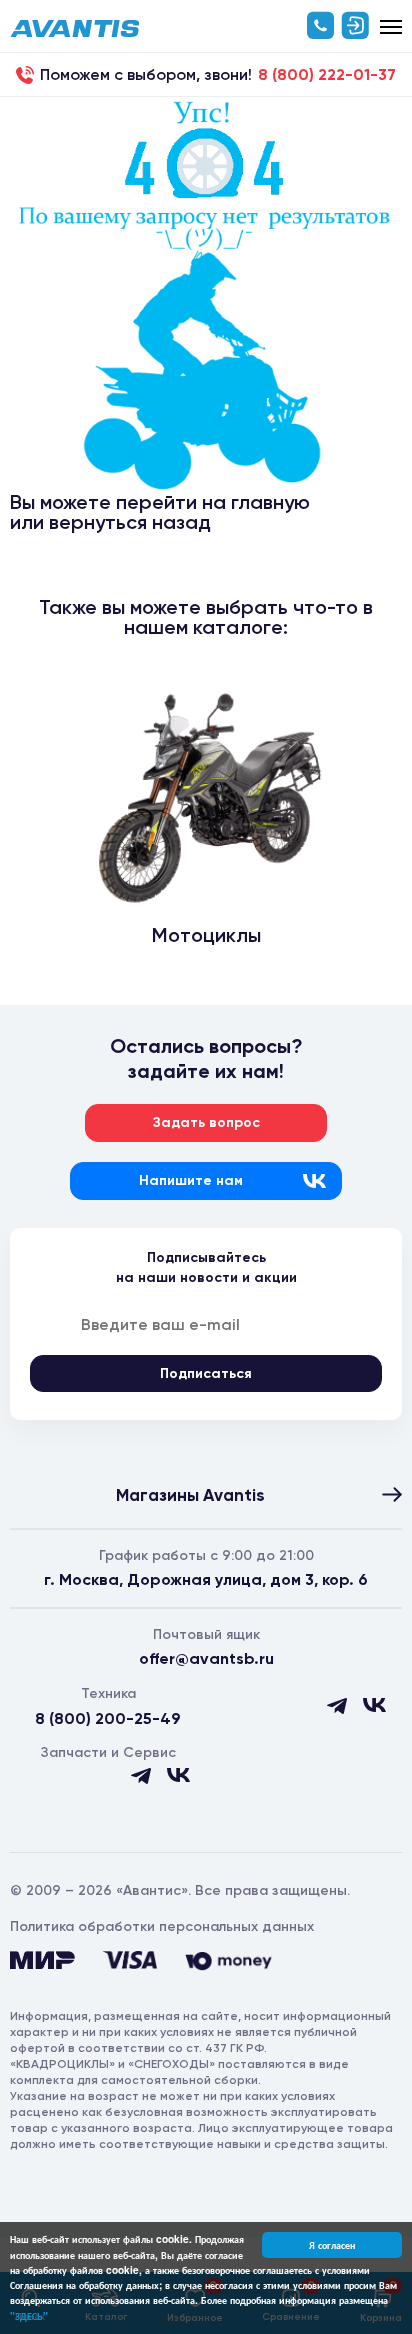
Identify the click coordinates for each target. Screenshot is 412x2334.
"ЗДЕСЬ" (29, 2316)
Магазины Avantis (190, 1495)
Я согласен (332, 2245)
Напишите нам (191, 1180)
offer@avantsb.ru (206, 1658)
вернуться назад (130, 522)
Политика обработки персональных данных (162, 1926)
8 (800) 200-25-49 (108, 1718)
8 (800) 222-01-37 (327, 75)
